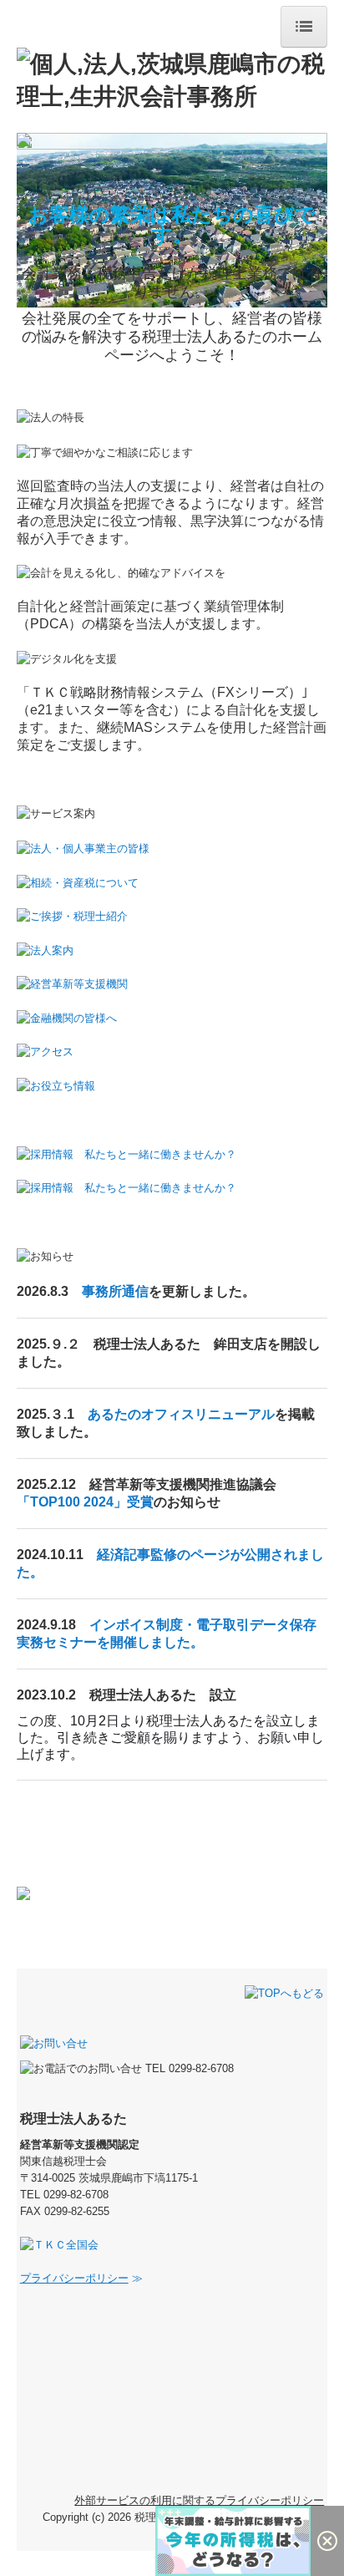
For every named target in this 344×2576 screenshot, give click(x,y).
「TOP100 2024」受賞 (85, 1502)
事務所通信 (115, 1291)
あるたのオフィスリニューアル (181, 1414)
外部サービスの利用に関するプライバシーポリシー (199, 2500)
